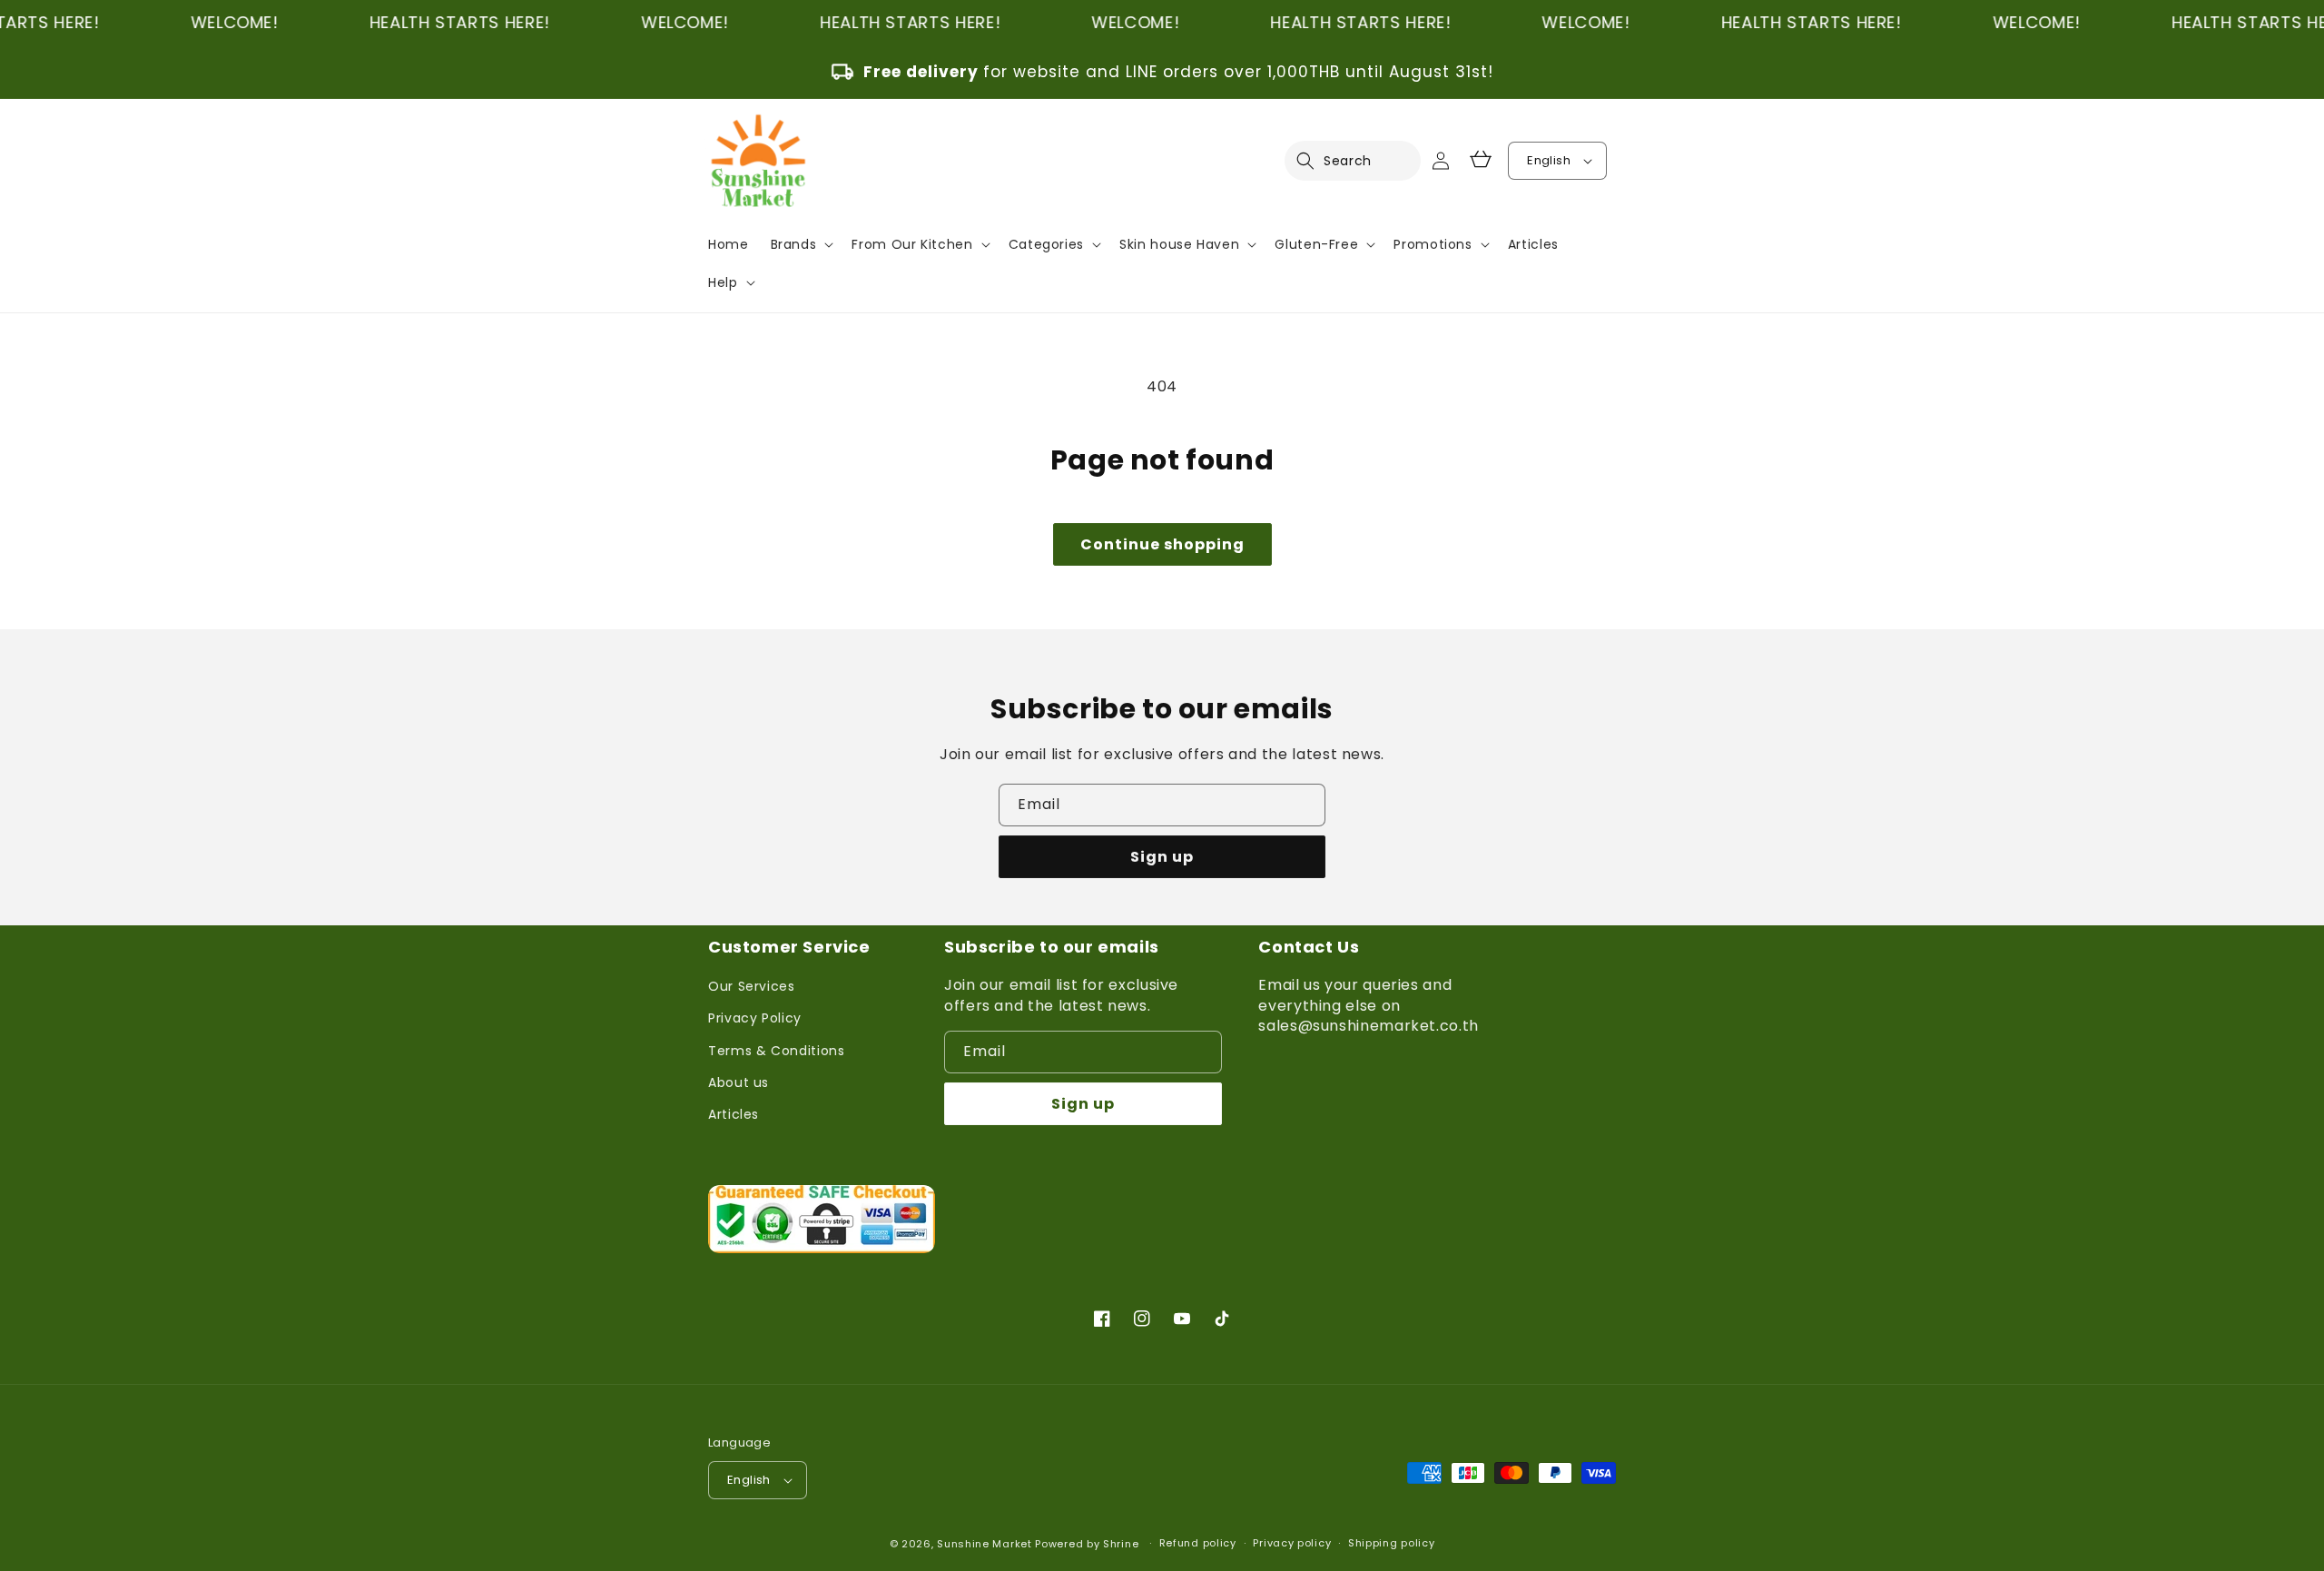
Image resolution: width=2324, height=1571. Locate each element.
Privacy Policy (755, 1018)
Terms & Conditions (777, 1051)
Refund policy (1198, 1543)
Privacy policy (1292, 1543)
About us (739, 1082)
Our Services (752, 986)
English (1549, 160)
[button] (1316, 161)
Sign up (1162, 857)
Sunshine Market (985, 1544)
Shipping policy (1392, 1543)
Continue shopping (1162, 544)
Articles (734, 1114)
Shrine (1121, 1544)
